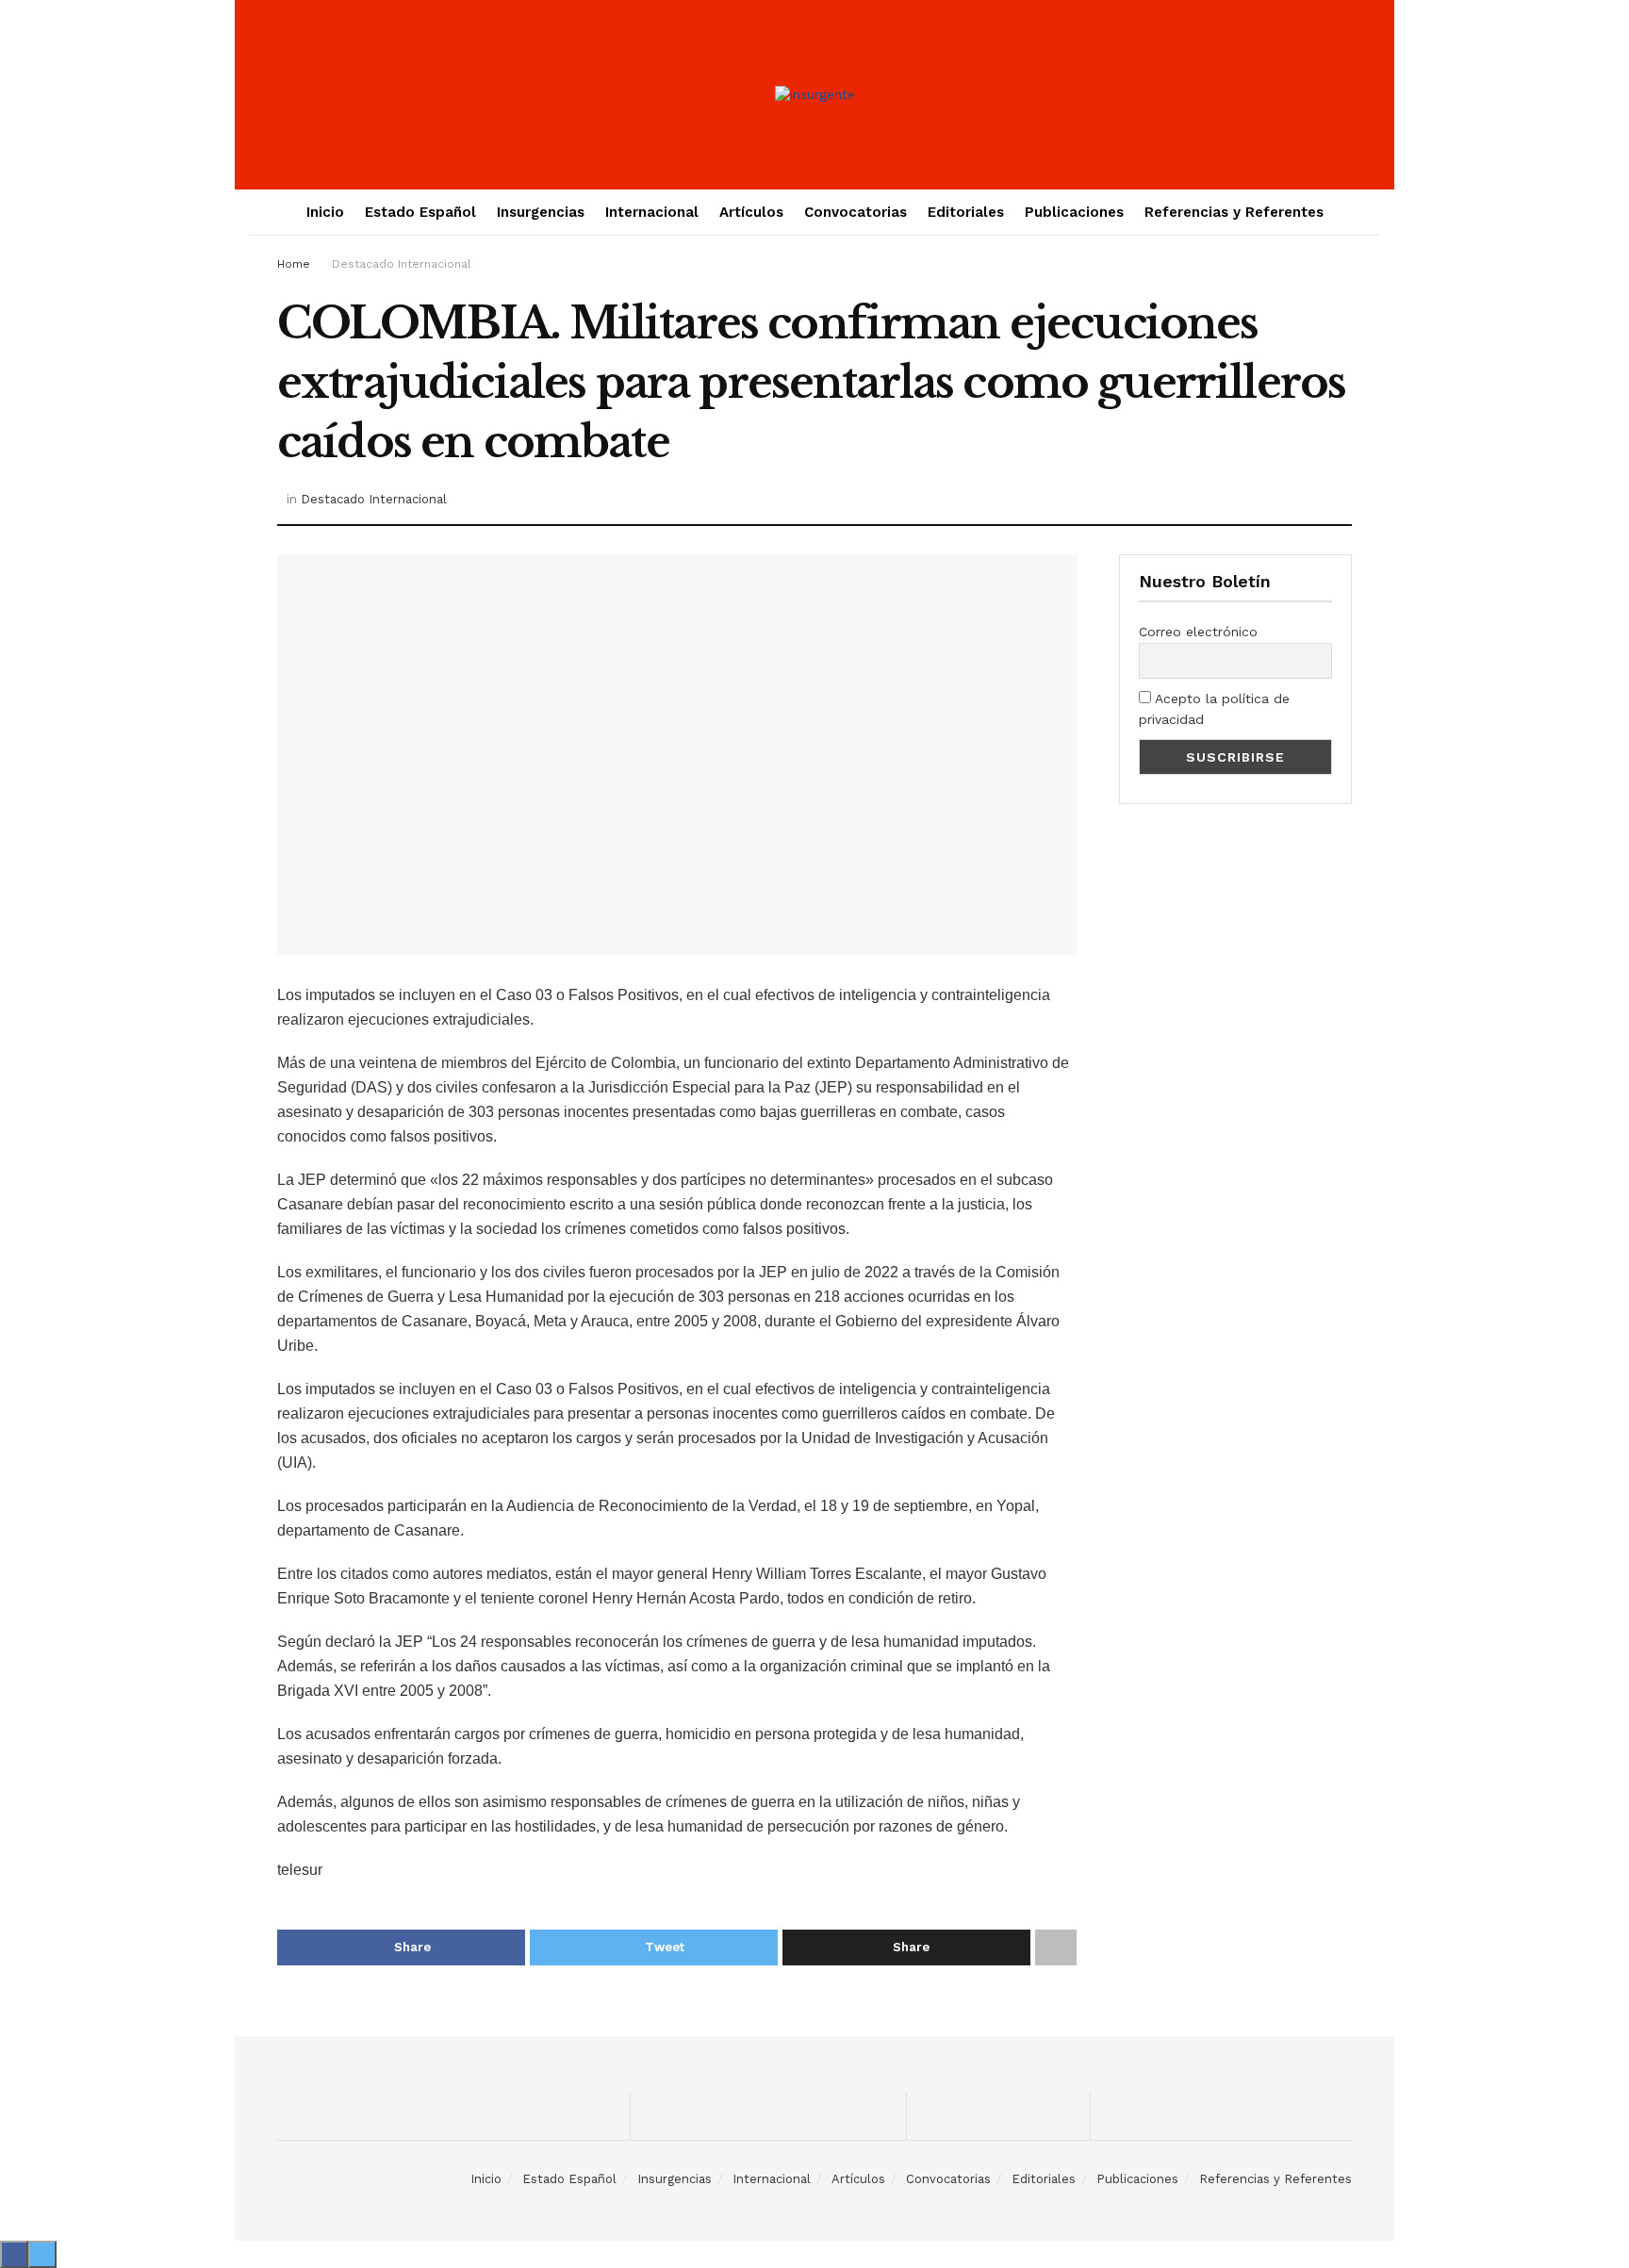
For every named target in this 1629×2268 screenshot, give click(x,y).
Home (294, 264)
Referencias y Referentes (1234, 212)
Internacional (652, 212)
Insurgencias (541, 212)
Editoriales (966, 212)
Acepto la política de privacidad (1214, 709)
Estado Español (420, 212)
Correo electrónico (1198, 632)
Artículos (751, 212)
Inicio (325, 212)
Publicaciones (1074, 212)
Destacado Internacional (402, 264)
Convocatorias (856, 212)
